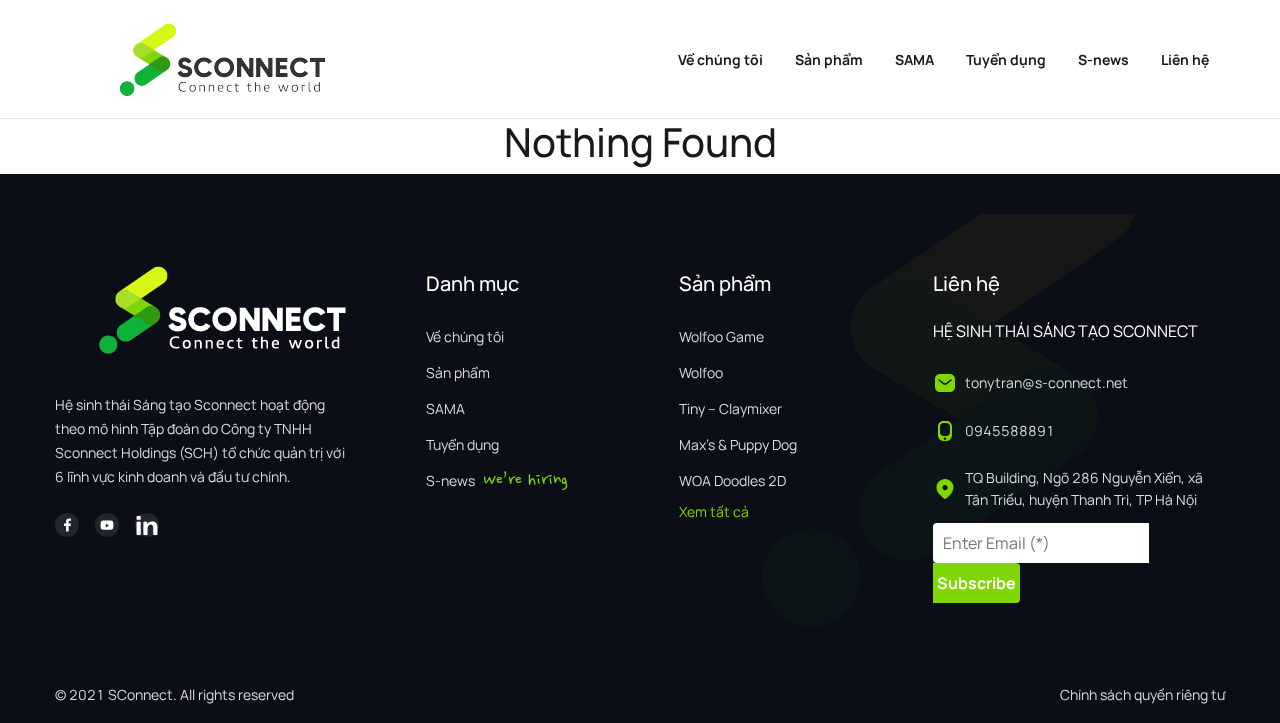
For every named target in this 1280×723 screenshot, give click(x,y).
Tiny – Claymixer (730, 408)
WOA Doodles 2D (732, 480)
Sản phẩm (829, 59)
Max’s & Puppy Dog (738, 444)
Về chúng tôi (720, 59)
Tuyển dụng (1006, 59)
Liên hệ (1185, 59)
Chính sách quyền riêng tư (1142, 694)
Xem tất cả (714, 511)
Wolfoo (701, 372)
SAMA (914, 59)
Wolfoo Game (721, 336)
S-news (1103, 59)
